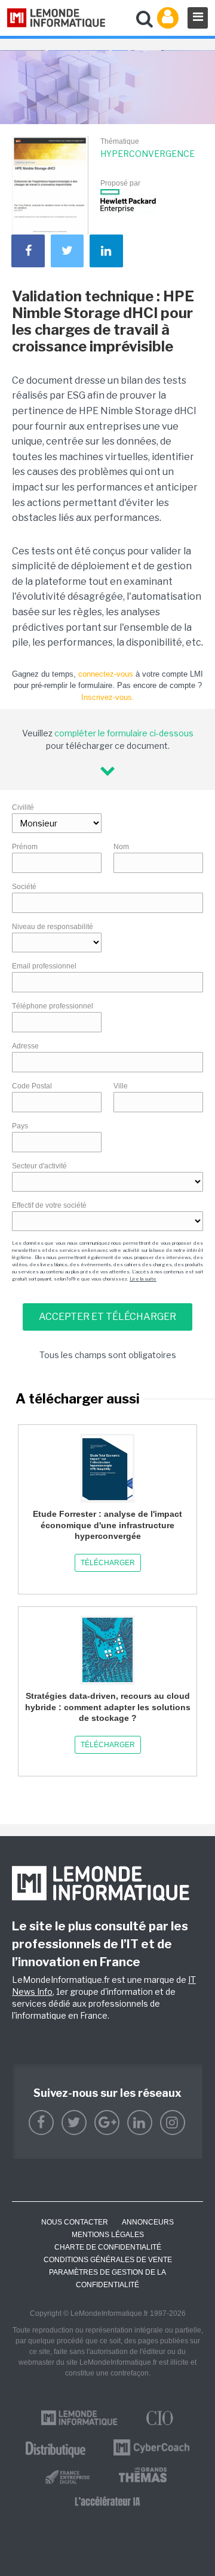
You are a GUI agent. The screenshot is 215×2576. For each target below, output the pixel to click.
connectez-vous (106, 674)
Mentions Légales (108, 2235)
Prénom (25, 847)
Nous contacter (75, 2222)
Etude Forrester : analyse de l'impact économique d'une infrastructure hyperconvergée (107, 1525)
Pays (20, 1126)
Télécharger (108, 1563)
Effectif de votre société (49, 1205)
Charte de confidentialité (108, 2247)
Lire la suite (143, 1279)
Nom (121, 847)
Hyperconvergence (148, 154)
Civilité (23, 807)
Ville (121, 1086)
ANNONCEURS (148, 2222)
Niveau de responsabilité (53, 927)
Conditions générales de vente (108, 2260)
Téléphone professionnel (53, 1006)
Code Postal (32, 1086)
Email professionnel (44, 966)
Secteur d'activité (39, 1166)
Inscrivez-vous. (108, 697)
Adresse (25, 1046)
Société (24, 887)
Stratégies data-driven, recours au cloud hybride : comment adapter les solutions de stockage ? (108, 1707)
